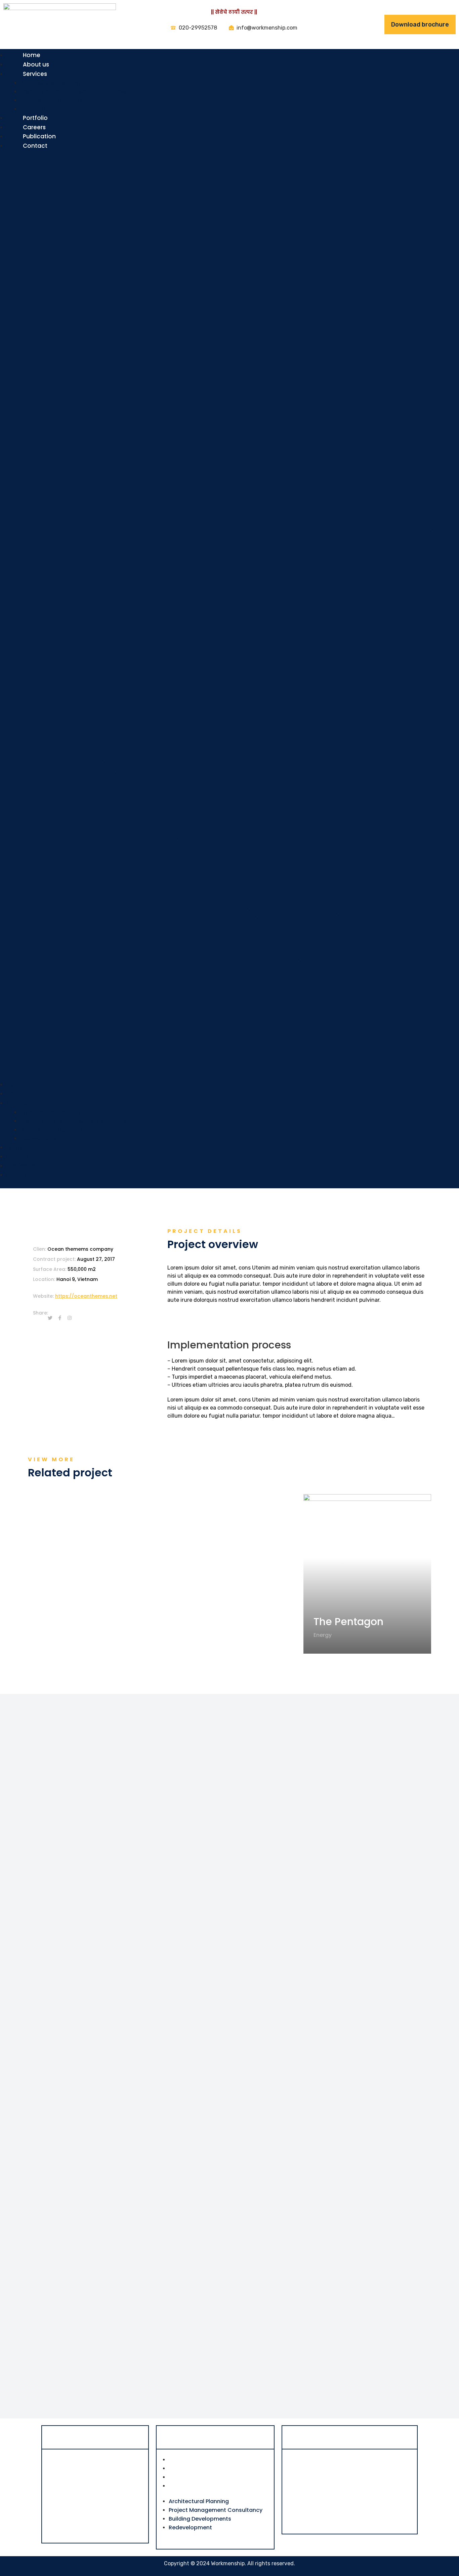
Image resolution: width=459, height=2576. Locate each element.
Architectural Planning (50, 83)
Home (32, 55)
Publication (39, 136)
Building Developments (51, 100)
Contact (35, 146)
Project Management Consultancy (216, 2468)
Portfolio (35, 118)
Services (35, 74)
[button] (229, 619)
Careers (34, 127)
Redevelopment (42, 109)
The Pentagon (348, 1622)
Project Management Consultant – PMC (74, 91)
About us (36, 64)
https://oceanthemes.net (86, 1296)
